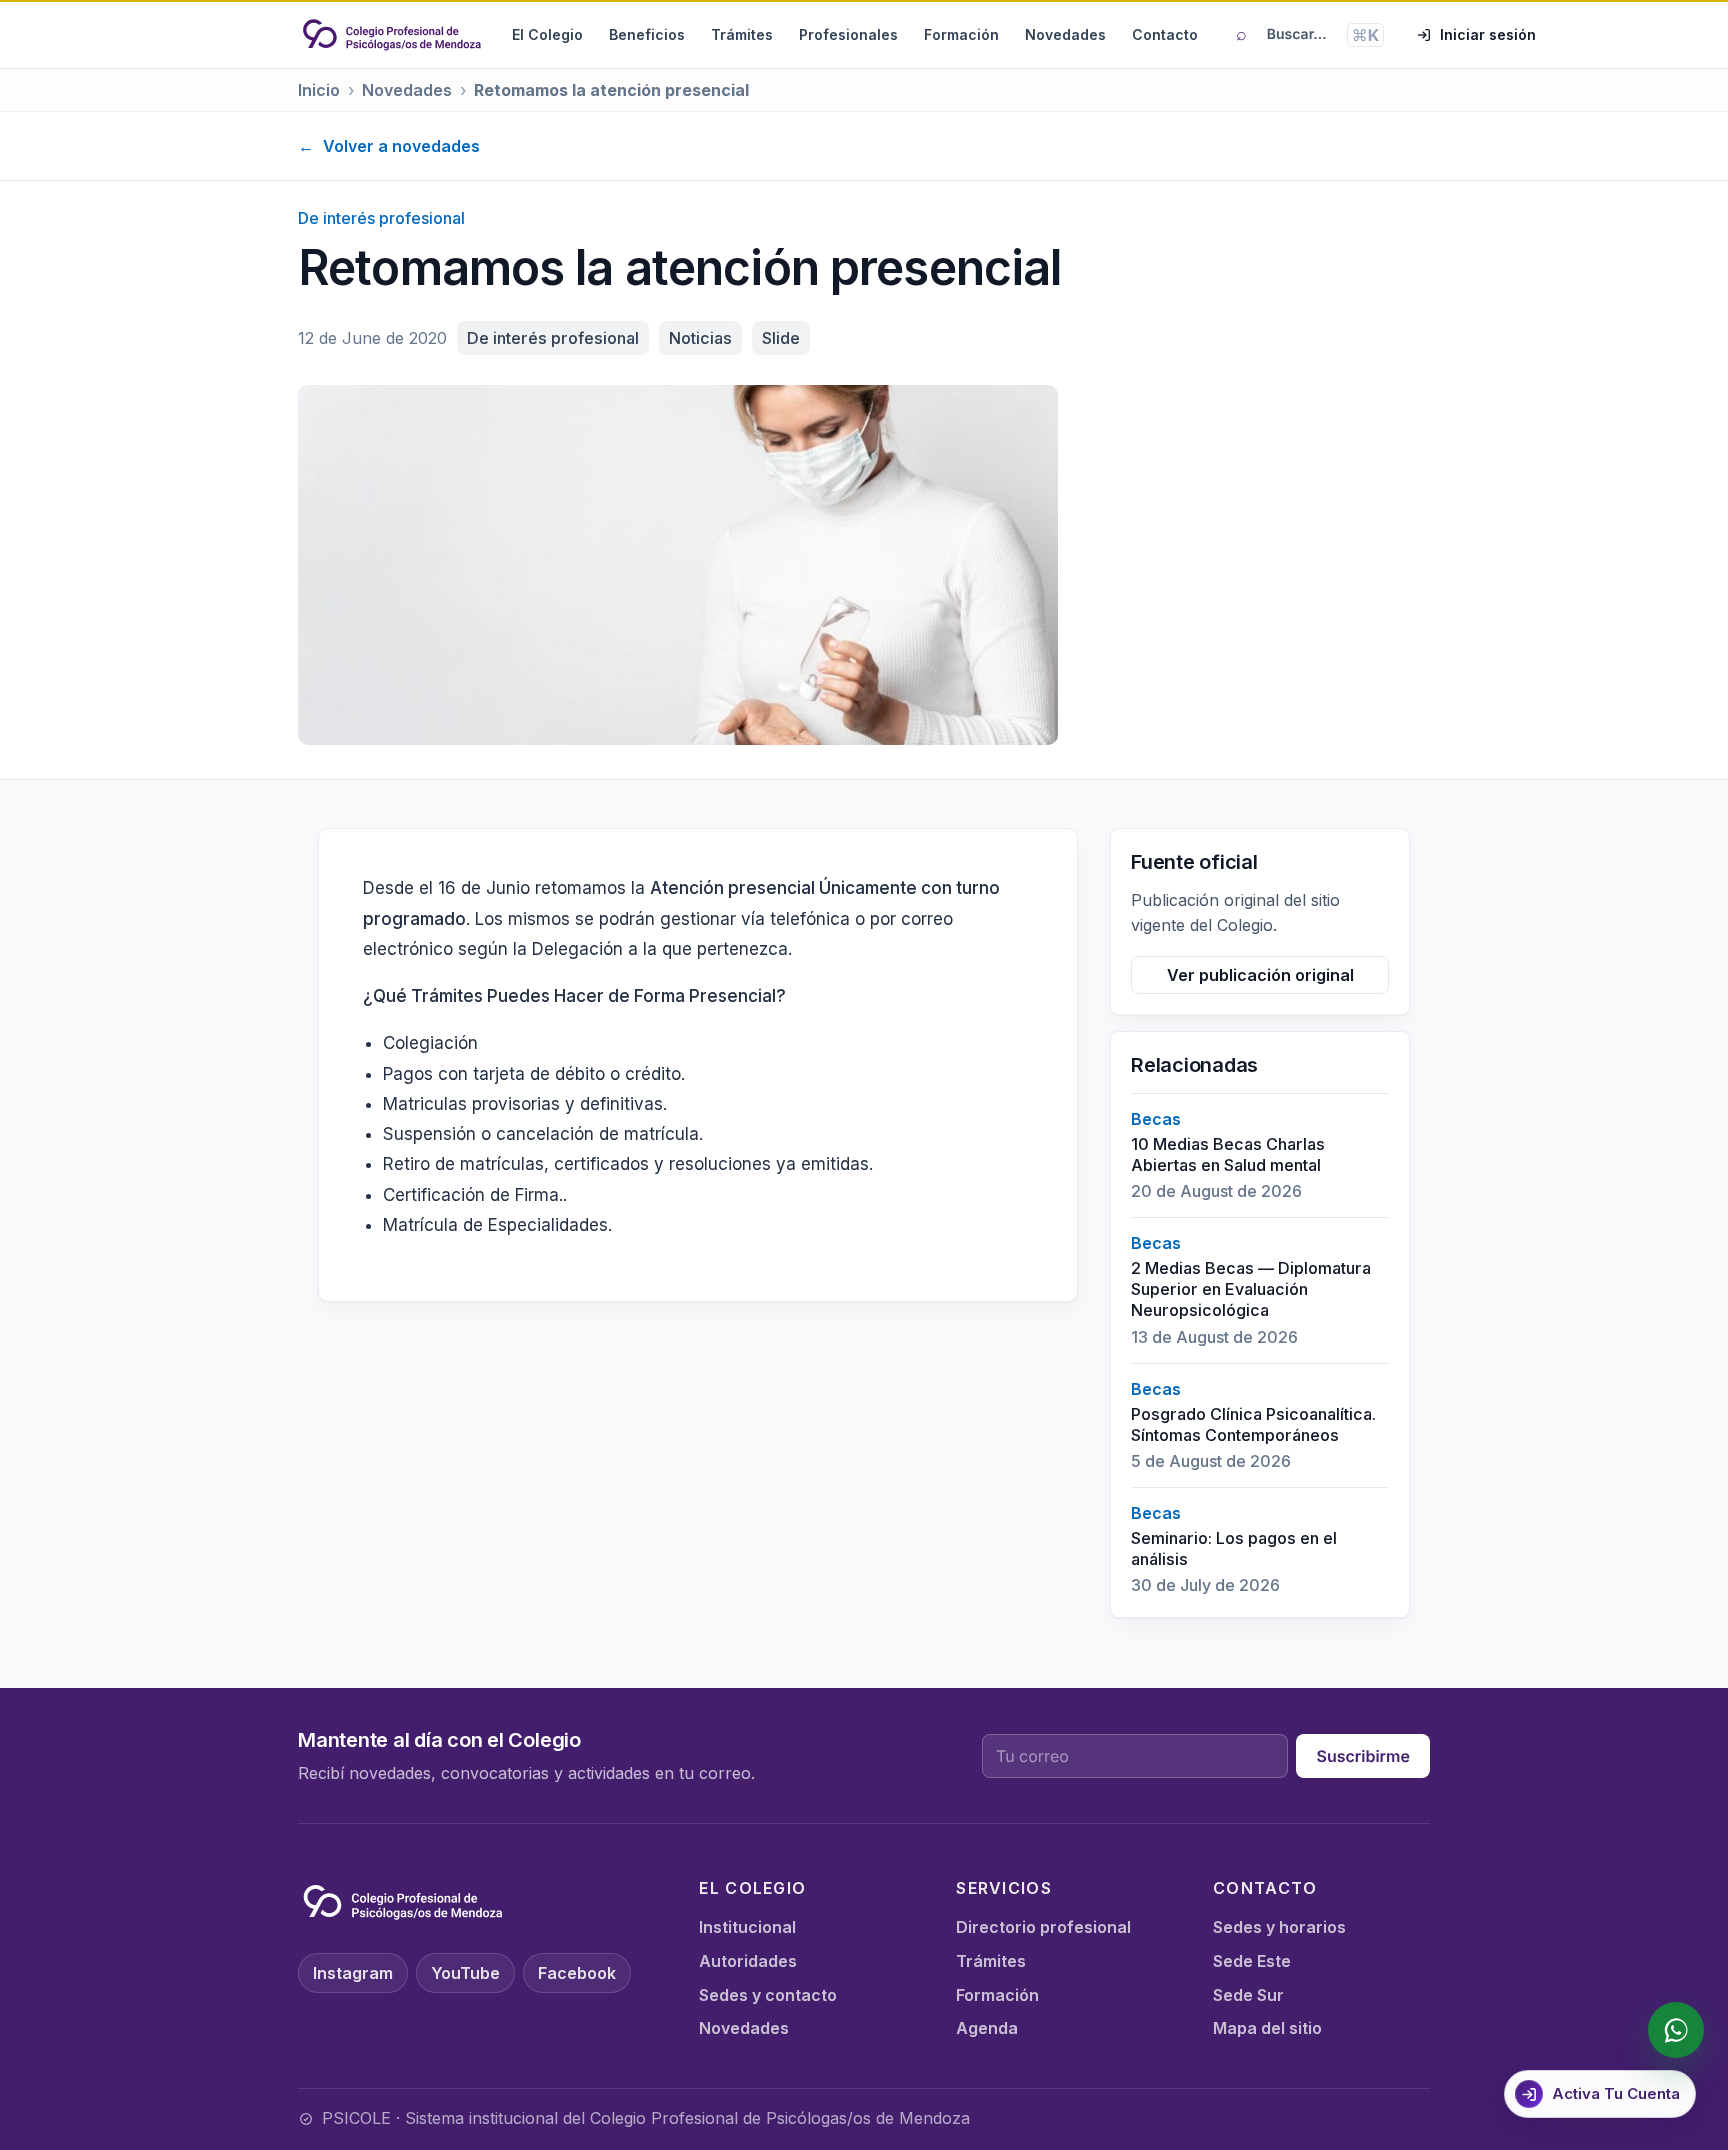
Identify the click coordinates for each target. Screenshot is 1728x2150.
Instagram (353, 1973)
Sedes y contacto (768, 1995)
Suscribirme (1363, 1756)
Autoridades (748, 1961)
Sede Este (1252, 1961)
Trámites (742, 34)
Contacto (1165, 34)
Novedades (1065, 34)
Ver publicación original (1260, 975)
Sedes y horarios (1279, 1927)
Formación (961, 34)
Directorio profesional (1043, 1927)
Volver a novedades (389, 146)
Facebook (577, 1973)
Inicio (319, 90)
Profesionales (848, 34)
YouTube (465, 1973)
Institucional (747, 1927)
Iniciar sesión (1488, 34)
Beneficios (647, 34)
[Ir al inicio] (392, 35)
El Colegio (547, 34)
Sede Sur (1248, 1995)
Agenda (987, 2028)
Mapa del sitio (1267, 2028)
